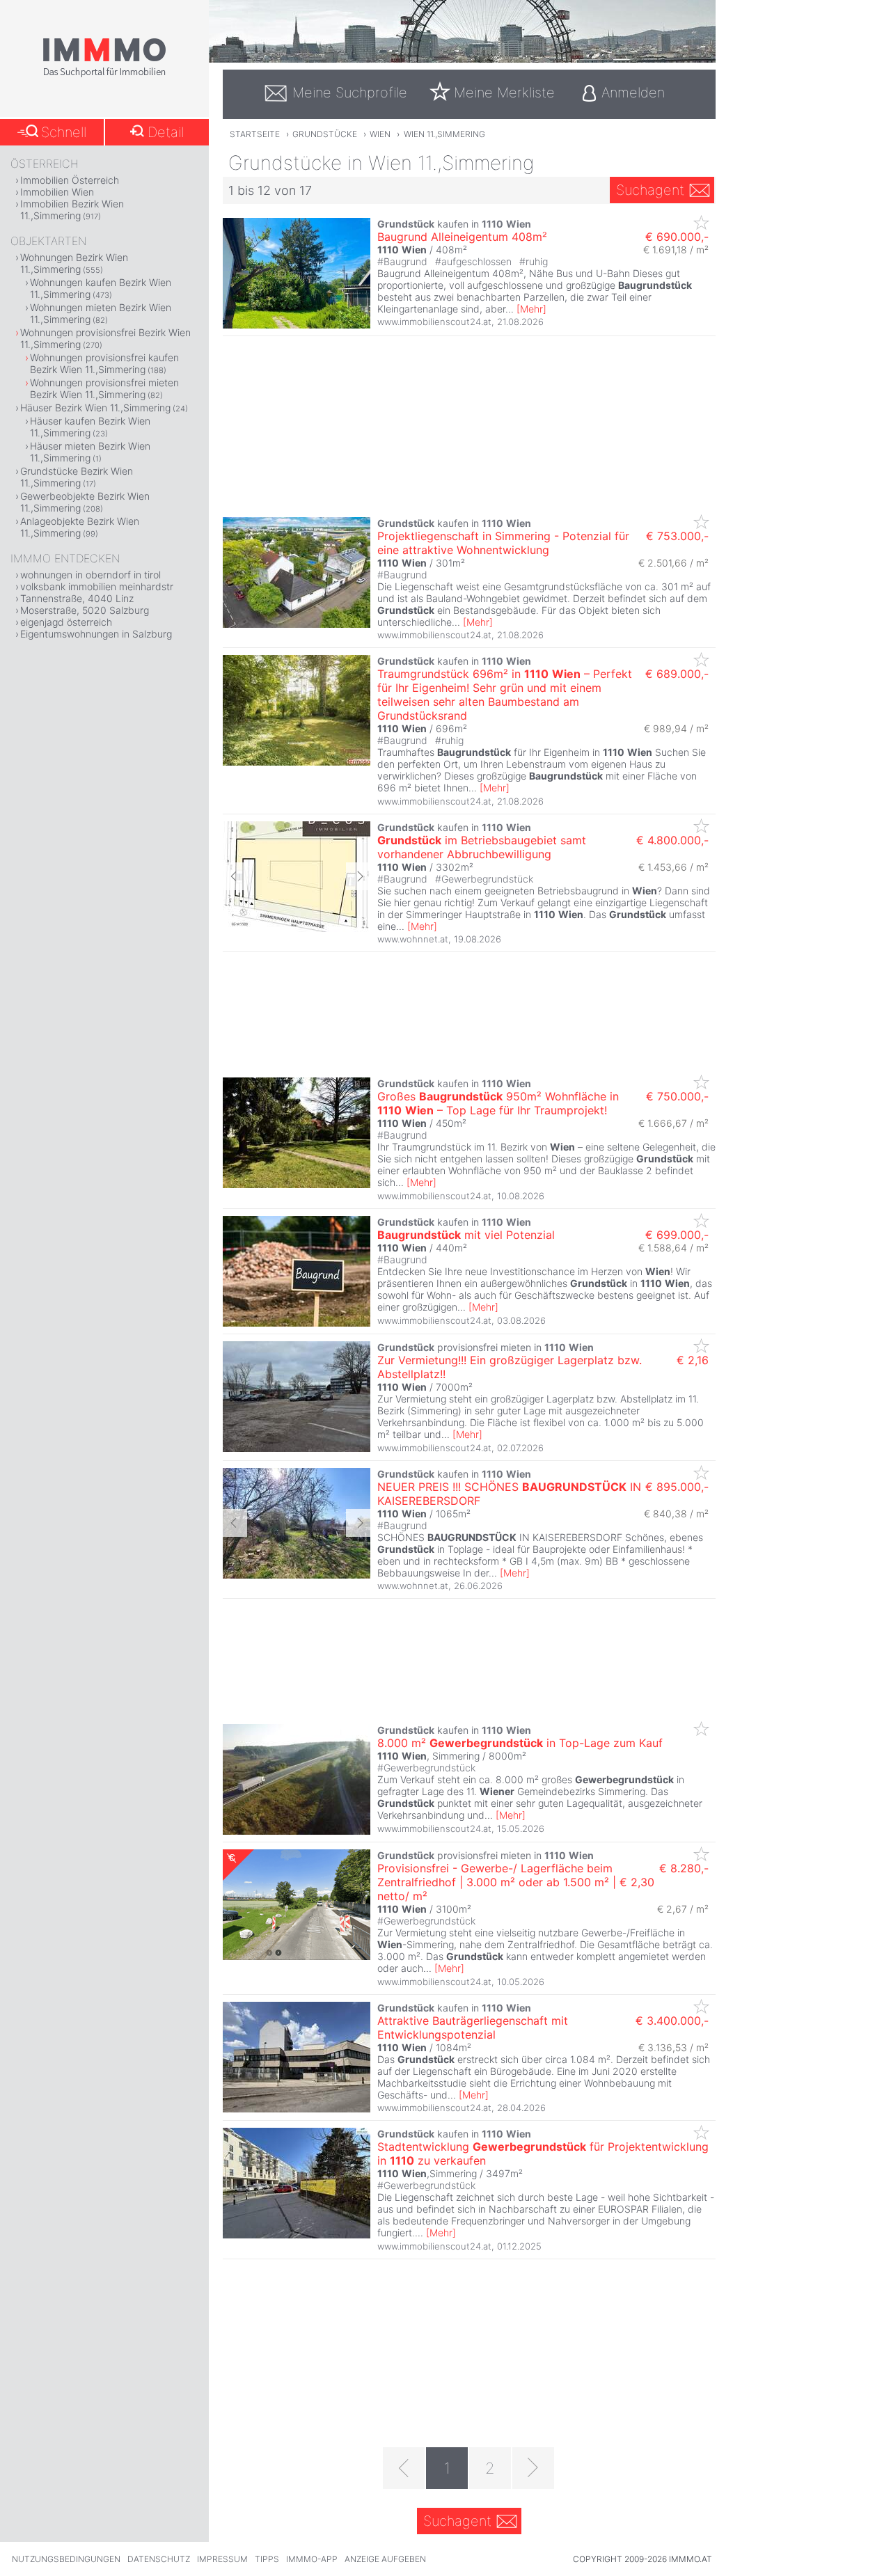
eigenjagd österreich (66, 622)
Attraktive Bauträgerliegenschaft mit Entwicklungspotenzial (473, 2028)
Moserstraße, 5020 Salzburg (85, 610)
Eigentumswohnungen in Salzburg (96, 634)
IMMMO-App (312, 2559)
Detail (166, 132)
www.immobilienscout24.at (434, 322)
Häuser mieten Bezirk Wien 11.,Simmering (90, 452)
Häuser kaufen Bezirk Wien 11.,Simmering (90, 427)
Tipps (267, 2559)
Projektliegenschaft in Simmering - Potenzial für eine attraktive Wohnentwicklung (503, 543)
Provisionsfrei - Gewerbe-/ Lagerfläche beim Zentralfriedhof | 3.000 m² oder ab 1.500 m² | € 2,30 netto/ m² (516, 1882)
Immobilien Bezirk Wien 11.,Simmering (72, 210)
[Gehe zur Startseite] (104, 74)
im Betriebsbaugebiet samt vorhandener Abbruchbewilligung (482, 847)
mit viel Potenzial (466, 1235)
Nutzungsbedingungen (66, 2559)
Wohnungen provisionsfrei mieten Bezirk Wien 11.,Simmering (104, 388)
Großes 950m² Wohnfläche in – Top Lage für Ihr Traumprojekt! (498, 1103)
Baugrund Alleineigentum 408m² (462, 237)
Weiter (358, 876)
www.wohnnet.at (413, 939)
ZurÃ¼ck (235, 876)
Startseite (255, 134)
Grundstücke (325, 134)
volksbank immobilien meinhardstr (97, 586)
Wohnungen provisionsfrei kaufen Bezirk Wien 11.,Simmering (104, 363)
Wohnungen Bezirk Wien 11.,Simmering (74, 263)
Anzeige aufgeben (385, 2559)
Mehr (531, 309)
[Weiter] (533, 2468)
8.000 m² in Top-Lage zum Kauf (520, 1743)
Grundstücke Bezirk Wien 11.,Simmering (77, 477)
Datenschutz (159, 2559)
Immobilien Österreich (70, 180)
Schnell (64, 132)
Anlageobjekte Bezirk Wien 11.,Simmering (80, 527)
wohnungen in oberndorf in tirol (90, 575)
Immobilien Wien (57, 192)
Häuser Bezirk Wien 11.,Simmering (95, 408)
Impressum (222, 2559)
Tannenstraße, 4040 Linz (77, 598)
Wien (380, 134)
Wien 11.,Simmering (444, 134)
